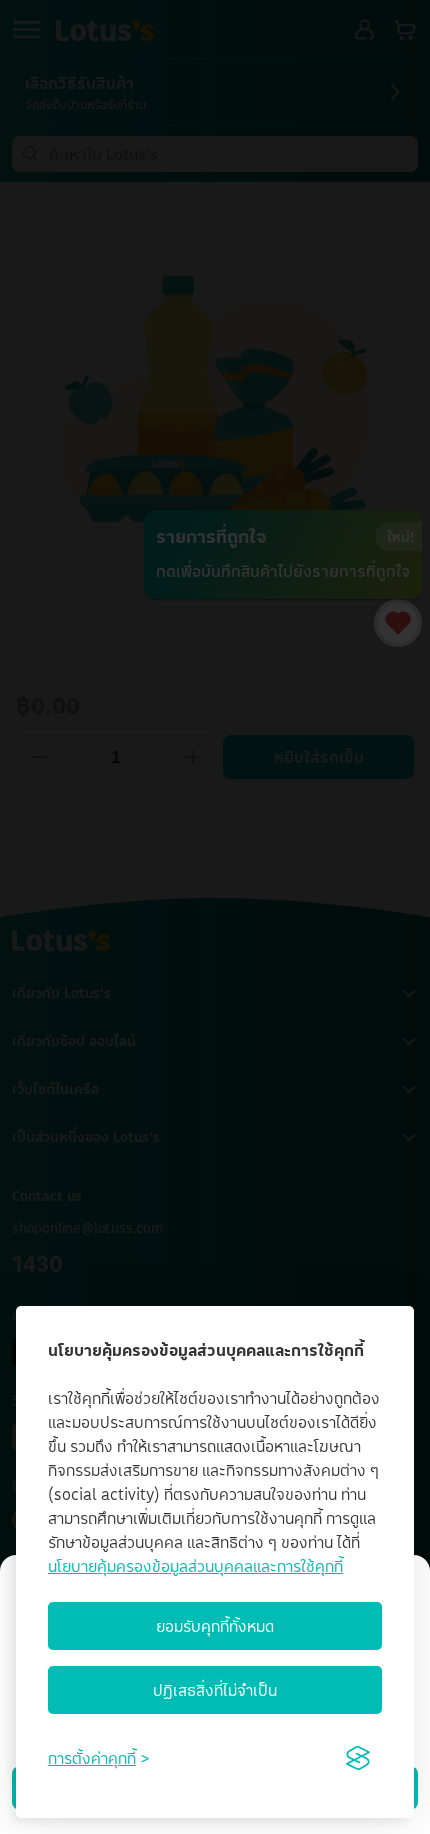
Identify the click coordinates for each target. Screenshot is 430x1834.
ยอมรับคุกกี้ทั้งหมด (215, 1626)
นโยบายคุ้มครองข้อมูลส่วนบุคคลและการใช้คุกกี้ (195, 1566)
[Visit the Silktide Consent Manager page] (358, 1758)
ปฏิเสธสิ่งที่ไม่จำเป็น (215, 1690)
